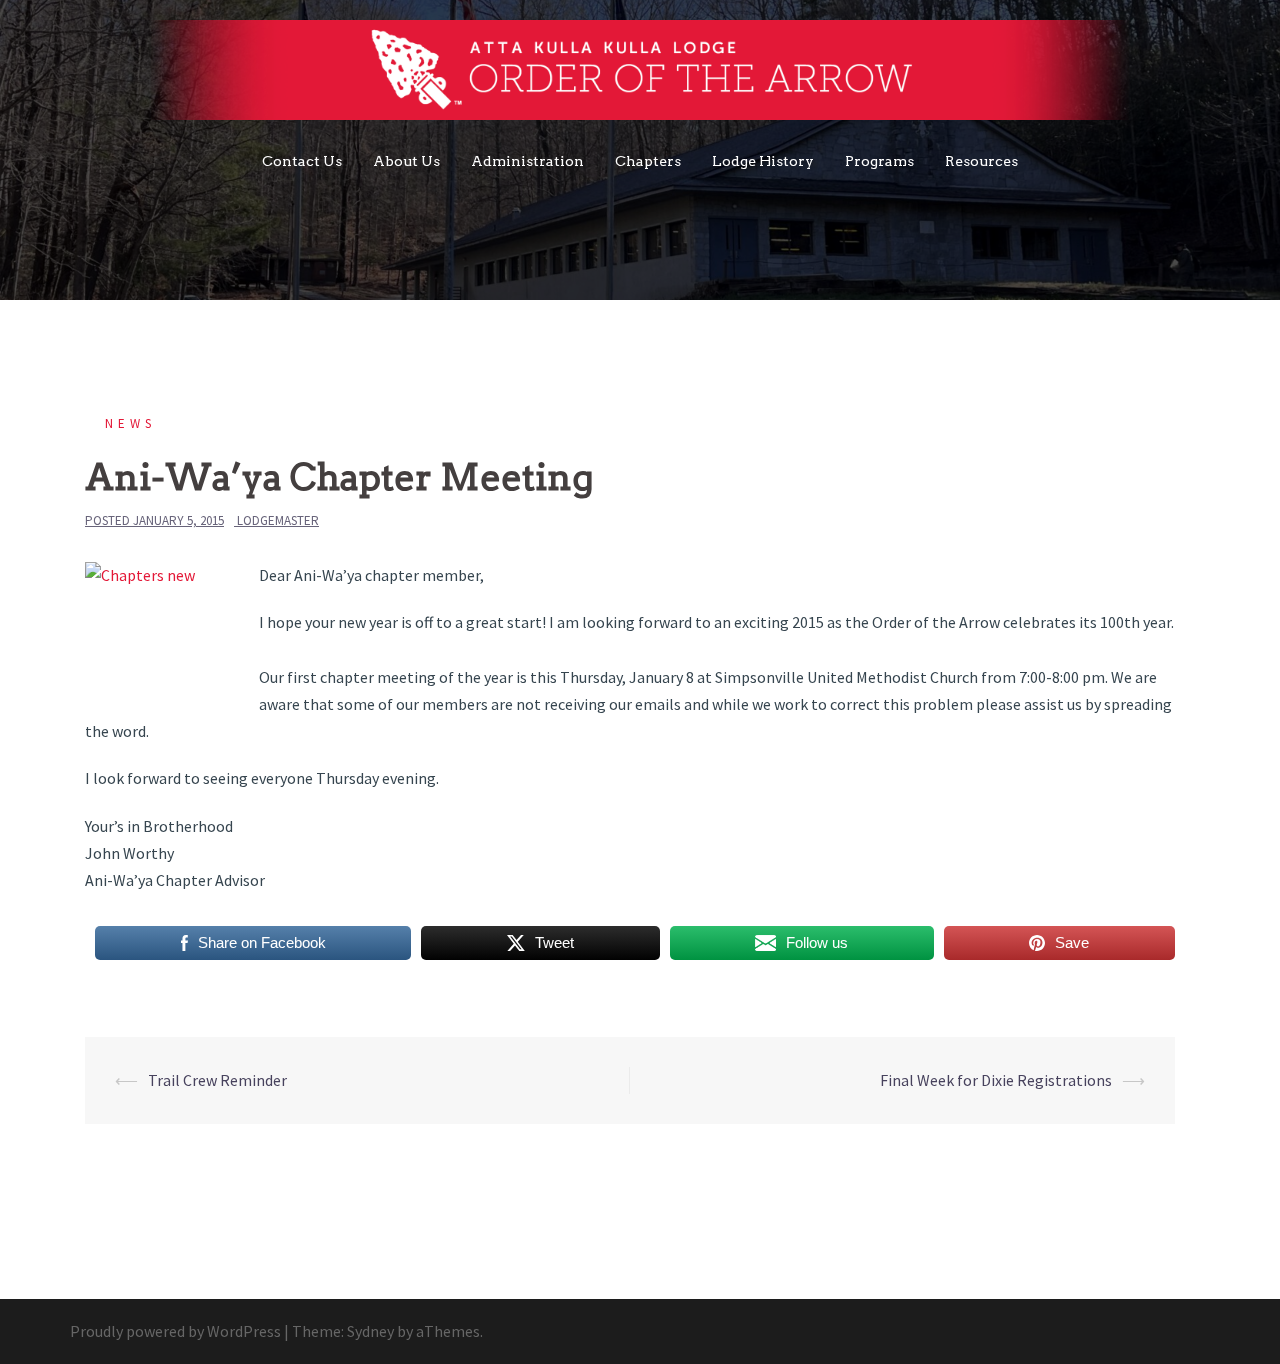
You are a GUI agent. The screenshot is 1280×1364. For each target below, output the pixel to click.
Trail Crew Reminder (217, 1080)
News (130, 423)
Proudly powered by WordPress (175, 1331)
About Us (406, 161)
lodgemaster (278, 520)
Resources (981, 161)
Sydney (370, 1331)
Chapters (648, 161)
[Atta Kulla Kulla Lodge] (640, 75)
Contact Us (302, 161)
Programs (879, 161)
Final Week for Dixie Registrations (996, 1080)
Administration (527, 161)
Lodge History (763, 161)
